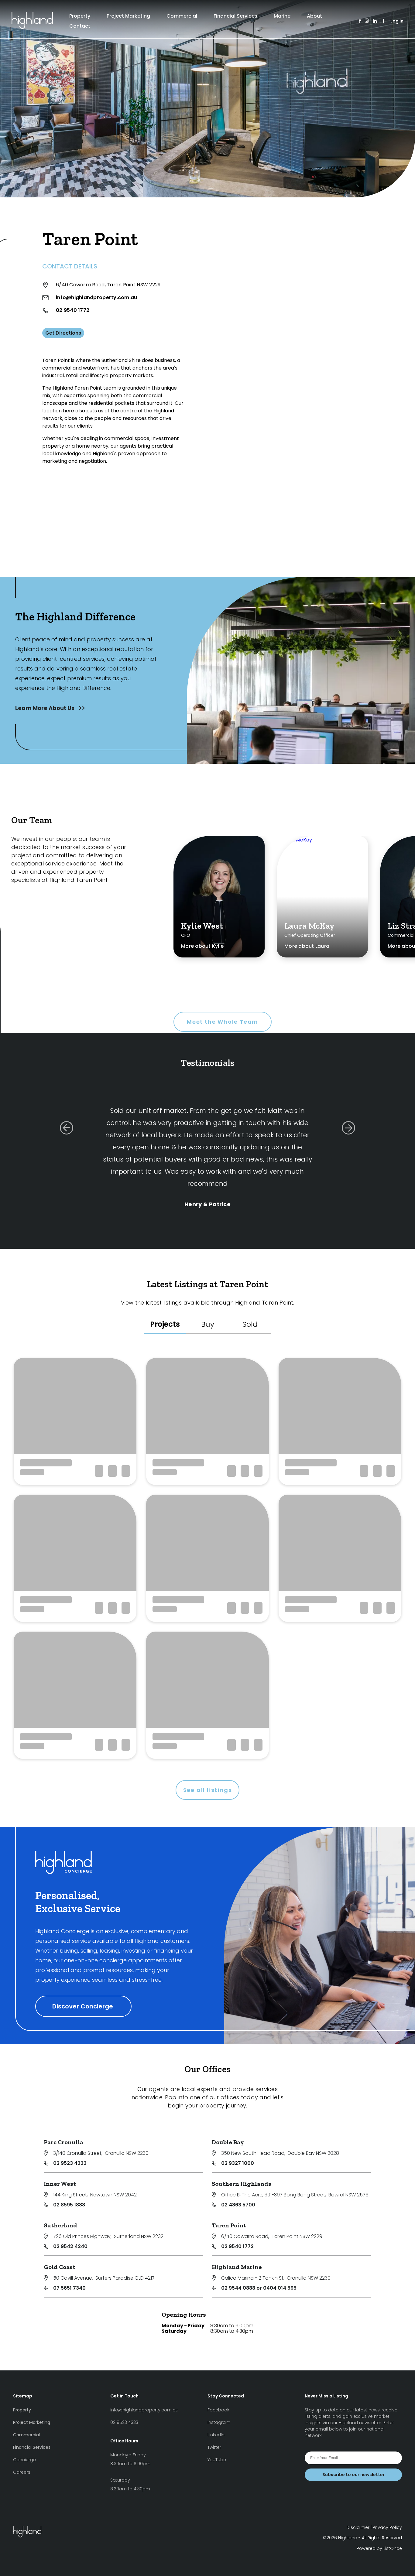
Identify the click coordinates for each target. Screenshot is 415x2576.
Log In (397, 21)
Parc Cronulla (63, 2142)
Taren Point (229, 2225)
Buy (208, 1324)
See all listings (208, 1790)
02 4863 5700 (238, 2205)
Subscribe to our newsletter (353, 2475)
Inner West (60, 2184)
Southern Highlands (242, 2184)
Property (80, 16)
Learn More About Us (45, 708)
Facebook (218, 2410)
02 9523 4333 (70, 2163)
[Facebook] (360, 21)
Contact (80, 26)
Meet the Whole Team (223, 1022)
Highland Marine (237, 2267)
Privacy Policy (387, 2527)
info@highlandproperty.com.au (96, 297)
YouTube (217, 2460)
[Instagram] (367, 21)
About (314, 16)
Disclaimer (358, 2527)
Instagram (219, 2422)
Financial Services (235, 16)
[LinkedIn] (375, 21)
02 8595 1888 (69, 2205)
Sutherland (60, 2225)
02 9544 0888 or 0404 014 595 (259, 2288)
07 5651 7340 (69, 2288)
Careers (22, 2472)
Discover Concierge (83, 2006)
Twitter (214, 2447)
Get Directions (63, 333)
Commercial (182, 16)
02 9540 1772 (73, 310)
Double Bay (228, 2142)
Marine (282, 16)
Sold (250, 1324)
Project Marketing (128, 16)
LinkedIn (216, 2435)
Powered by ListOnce (379, 2548)
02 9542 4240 (70, 2246)
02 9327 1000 (238, 2163)
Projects (165, 1324)
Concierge (24, 2460)
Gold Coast (60, 2267)
